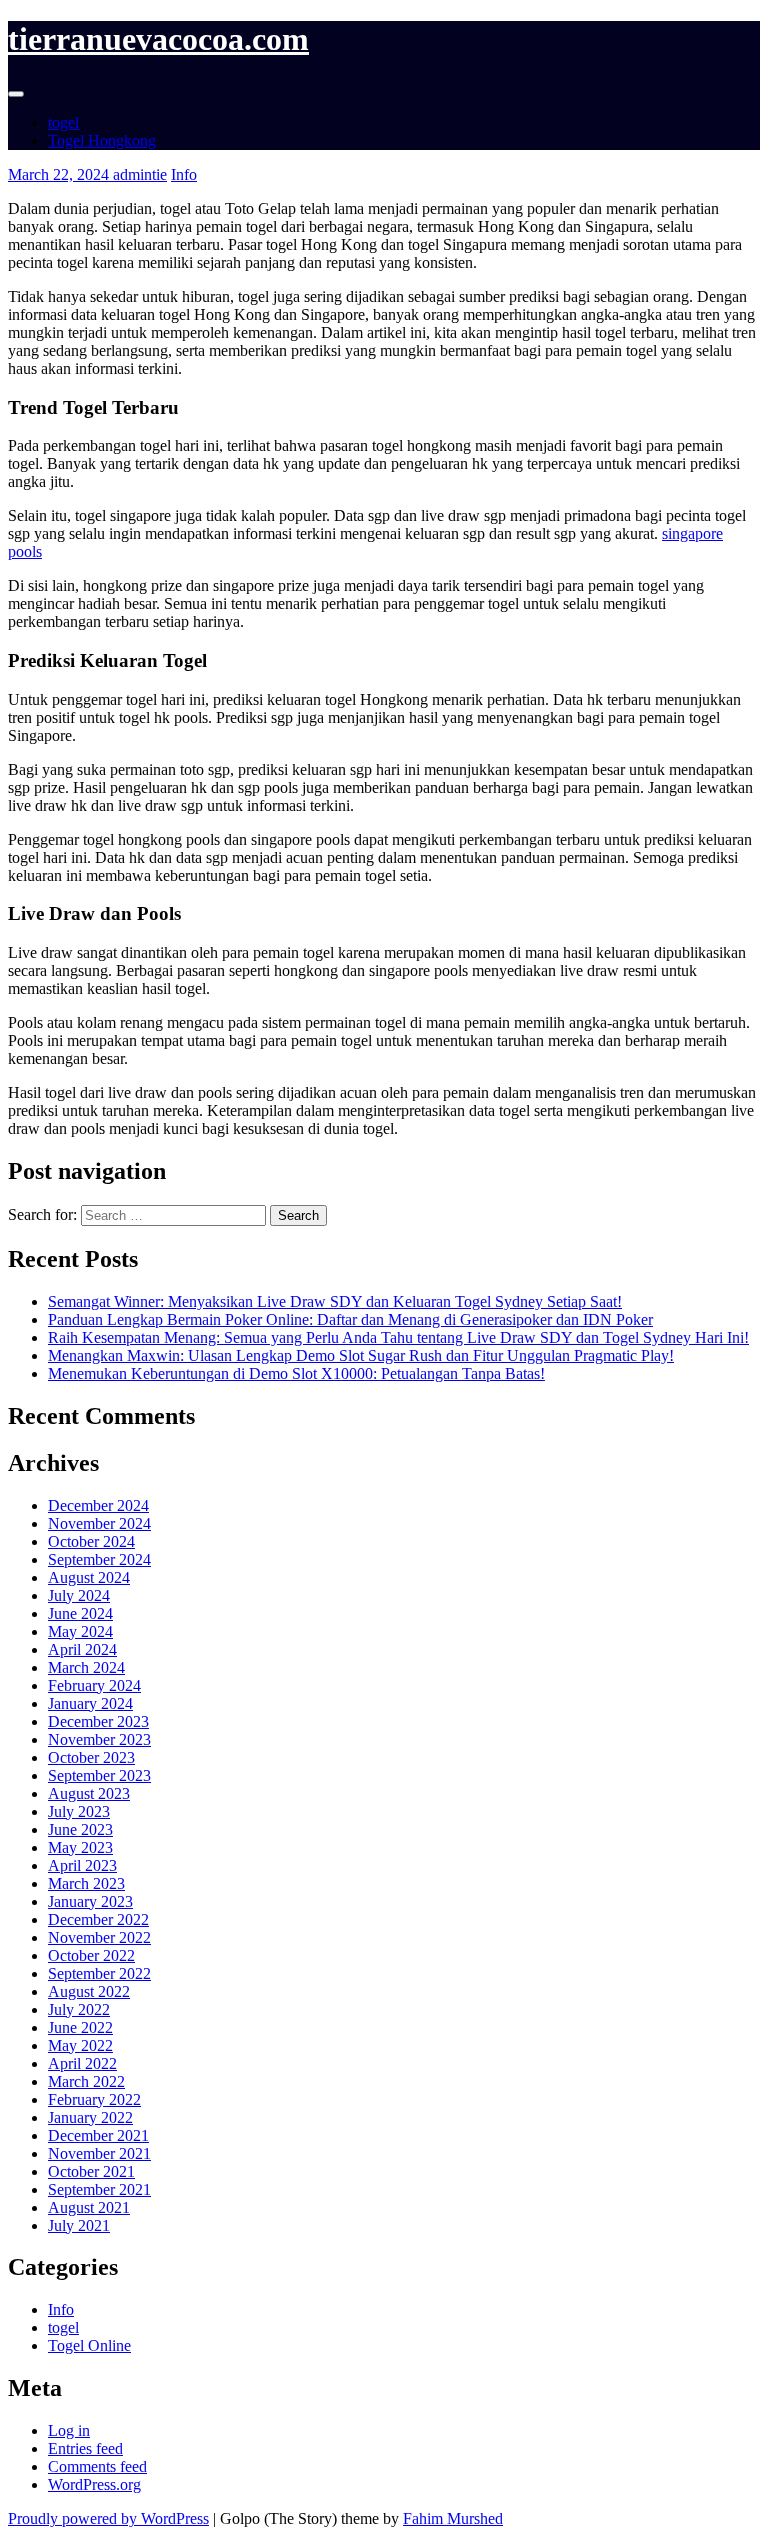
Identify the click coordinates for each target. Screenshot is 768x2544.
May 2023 (80, 1847)
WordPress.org (94, 2484)
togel (63, 122)
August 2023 (89, 1793)
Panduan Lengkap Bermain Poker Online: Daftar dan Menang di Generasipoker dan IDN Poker (350, 1319)
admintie (140, 174)
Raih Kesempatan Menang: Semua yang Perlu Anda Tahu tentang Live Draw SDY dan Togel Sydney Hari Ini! (398, 1337)
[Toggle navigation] (16, 94)
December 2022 (98, 1919)
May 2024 (80, 1631)
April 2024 (82, 1649)
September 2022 (99, 1973)
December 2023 (98, 1721)
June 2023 (80, 1829)
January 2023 (90, 1901)
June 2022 (80, 2027)
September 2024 (99, 1559)
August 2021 (89, 2207)
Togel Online (89, 2345)
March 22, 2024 (60, 174)
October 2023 (91, 1757)
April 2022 (82, 2063)
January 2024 (90, 1703)
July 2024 (79, 1595)
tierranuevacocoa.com (158, 39)
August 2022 (89, 1991)
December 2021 (98, 2135)
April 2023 (82, 1865)
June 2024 (80, 1613)
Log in (69, 2430)
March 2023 (86, 1883)
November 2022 (99, 1937)
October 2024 (91, 1541)
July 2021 (79, 2225)
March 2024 (86, 1667)
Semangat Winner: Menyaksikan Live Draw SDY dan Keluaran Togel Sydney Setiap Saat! (335, 1301)
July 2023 (79, 1811)
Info (184, 174)
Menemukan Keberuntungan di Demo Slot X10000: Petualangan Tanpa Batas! (296, 1373)
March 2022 (86, 2081)
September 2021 (99, 2189)
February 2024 (94, 1685)
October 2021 (91, 2171)
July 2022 (79, 2009)
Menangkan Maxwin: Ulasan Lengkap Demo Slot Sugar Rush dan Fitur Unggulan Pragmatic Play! (361, 1355)
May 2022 (80, 2045)
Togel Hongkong (102, 140)
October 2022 (91, 1955)
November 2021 (99, 2153)
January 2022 (90, 2117)
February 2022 (94, 2099)
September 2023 (99, 1775)
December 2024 (98, 1505)
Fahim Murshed (453, 2518)
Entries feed (85, 2448)
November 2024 (99, 1523)
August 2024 (89, 1577)
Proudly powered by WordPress (108, 2518)
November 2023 (99, 1739)
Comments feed (97, 2466)
